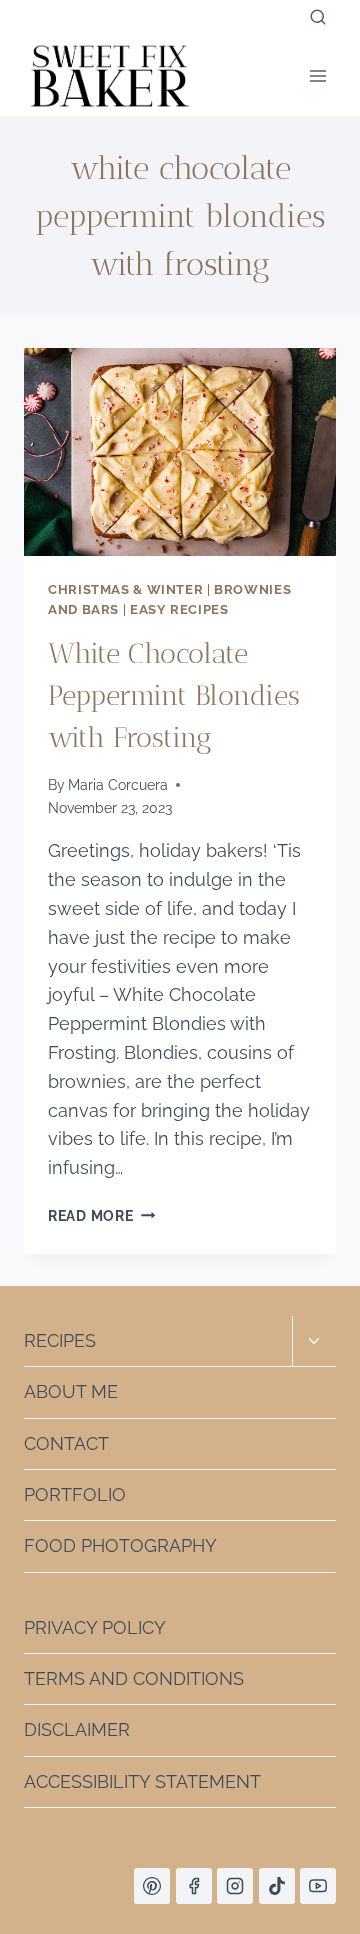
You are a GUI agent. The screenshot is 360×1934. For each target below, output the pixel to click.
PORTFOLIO (75, 1494)
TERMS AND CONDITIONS (134, 1678)
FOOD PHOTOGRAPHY (120, 1545)
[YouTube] (318, 1886)
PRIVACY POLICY (95, 1627)
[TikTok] (277, 1886)
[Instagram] (235, 1886)
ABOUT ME (71, 1391)
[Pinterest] (152, 1886)
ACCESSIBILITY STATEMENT (142, 1781)
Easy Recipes (179, 609)
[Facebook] (194, 1886)
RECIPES (60, 1340)
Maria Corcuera (118, 784)
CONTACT (66, 1443)
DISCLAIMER (77, 1729)
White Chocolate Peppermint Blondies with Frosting (174, 695)
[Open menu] (317, 75)
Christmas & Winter (125, 589)
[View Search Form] (318, 18)
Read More (101, 1215)
